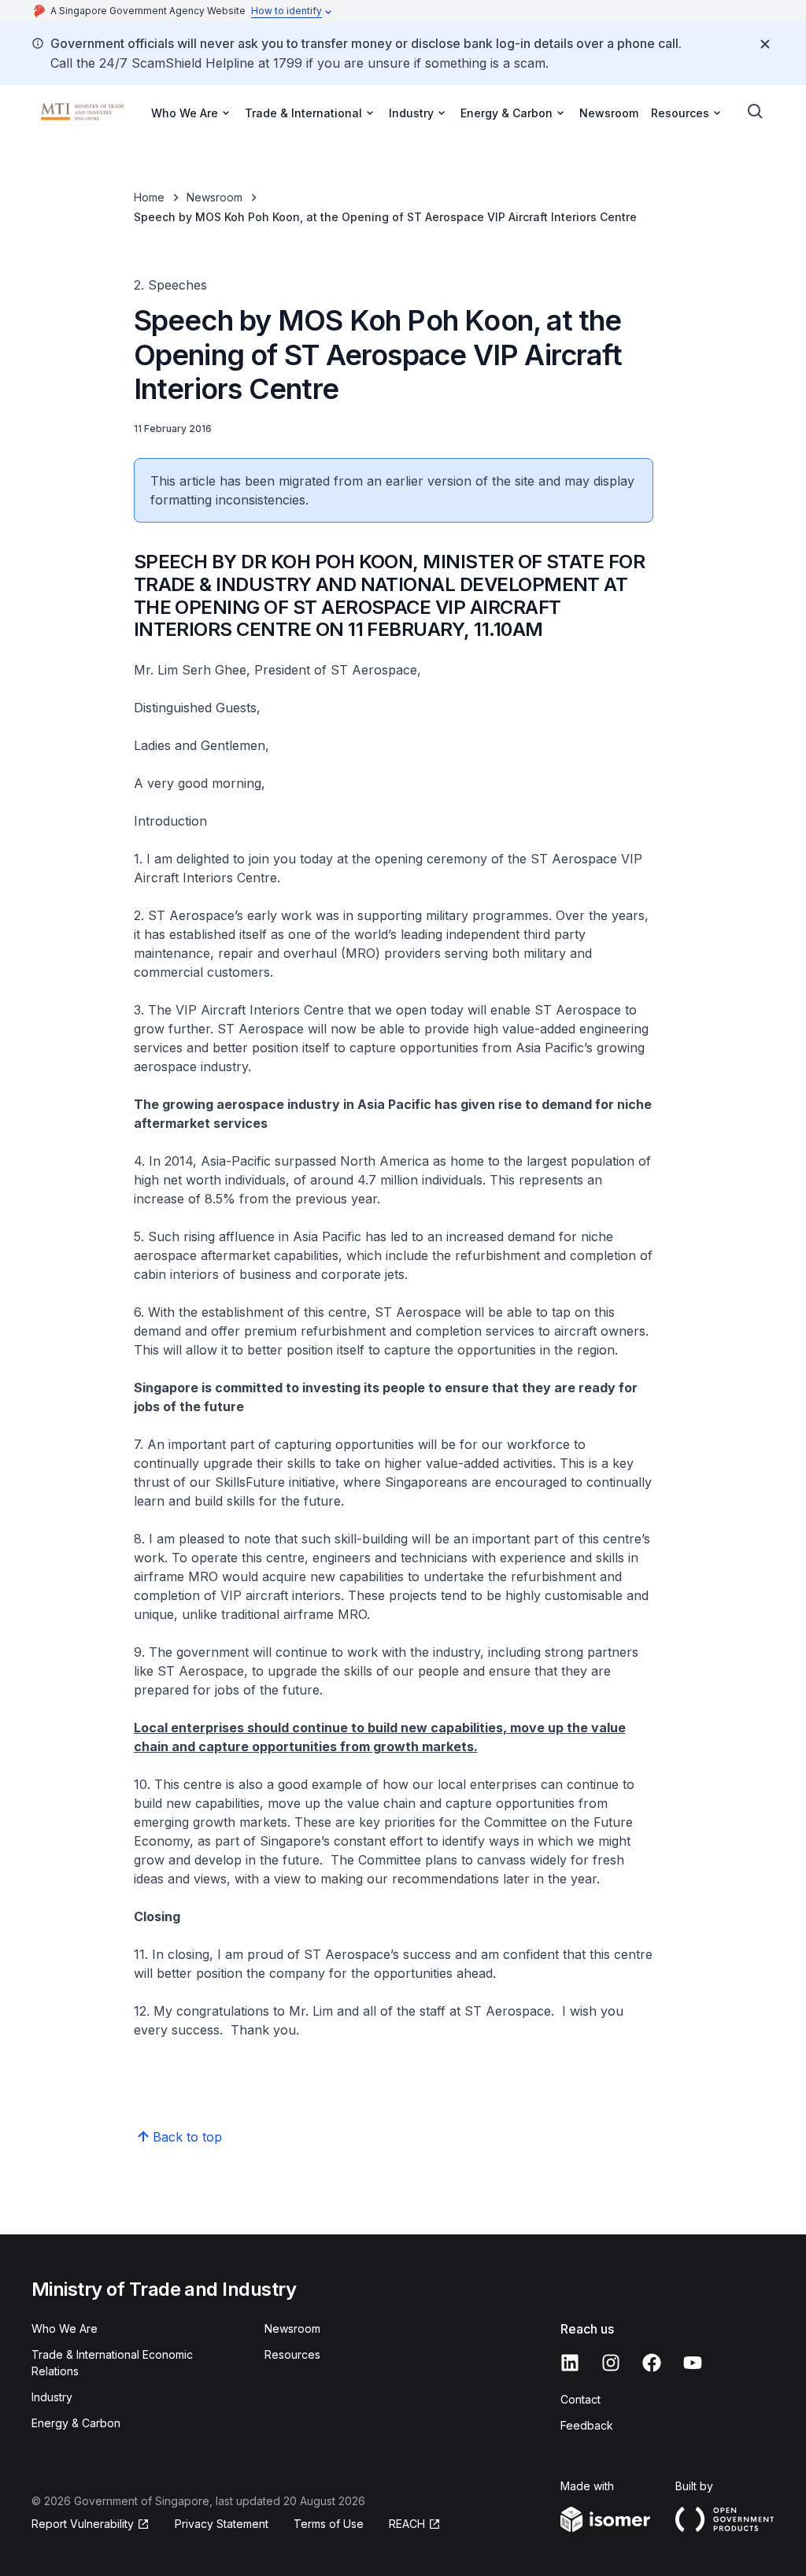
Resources (292, 2354)
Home (149, 197)
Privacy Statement (222, 2524)
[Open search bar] (756, 112)
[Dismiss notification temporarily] (765, 44)
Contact (580, 2399)
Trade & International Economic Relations (112, 2363)
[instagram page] (611, 2363)
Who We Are (65, 2328)
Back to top (187, 2137)
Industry (52, 2397)
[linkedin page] (570, 2363)
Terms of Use (329, 2524)
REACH (407, 2524)
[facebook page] (652, 2363)
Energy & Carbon (76, 2423)
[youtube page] (693, 2363)
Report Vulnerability (83, 2524)
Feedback (587, 2425)
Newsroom (609, 113)
